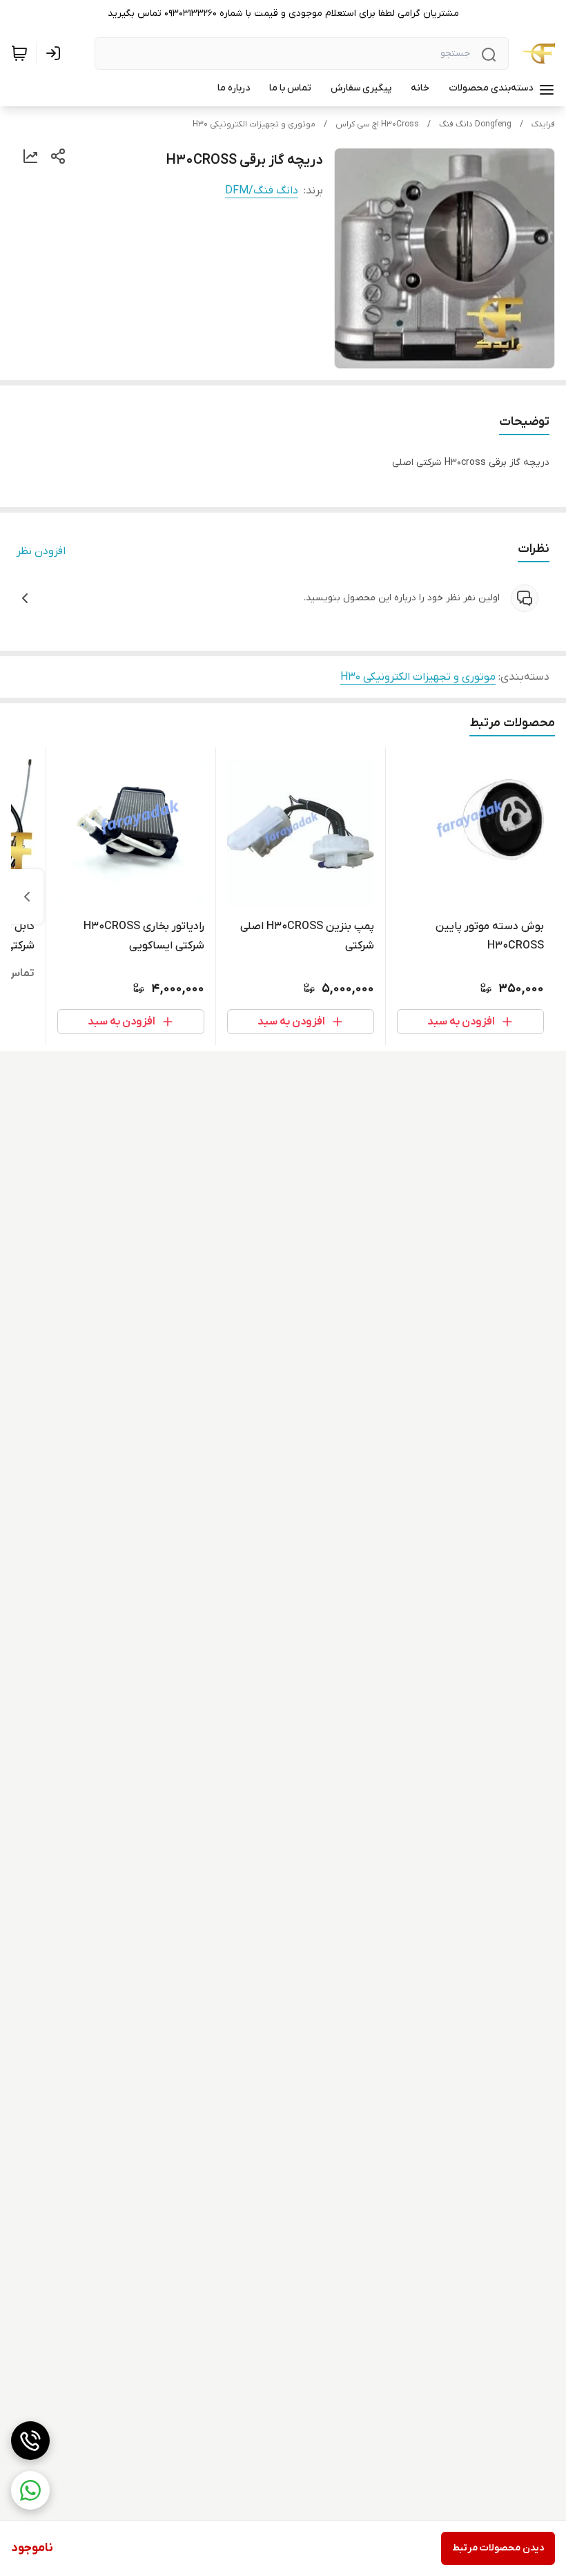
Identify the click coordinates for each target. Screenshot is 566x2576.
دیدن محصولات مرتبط (498, 2548)
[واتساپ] (30, 2490)
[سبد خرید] (19, 53)
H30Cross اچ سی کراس (377, 124)
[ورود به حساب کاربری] (56, 53)
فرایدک (543, 124)
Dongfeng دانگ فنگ (475, 124)
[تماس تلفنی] (30, 2441)
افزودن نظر (41, 551)
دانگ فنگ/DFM (262, 191)
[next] (27, 897)
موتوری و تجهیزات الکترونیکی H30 (254, 124)
